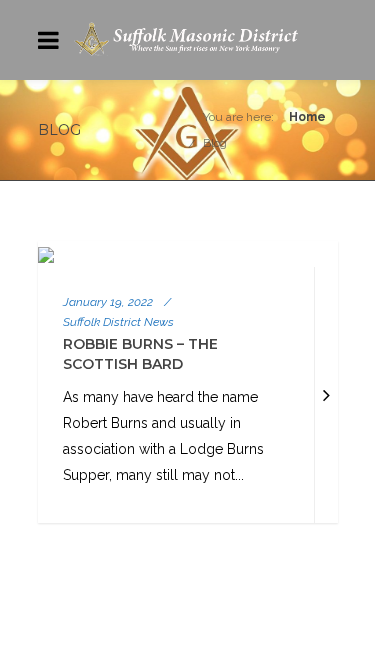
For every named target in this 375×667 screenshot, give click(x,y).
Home (307, 117)
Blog (215, 143)
